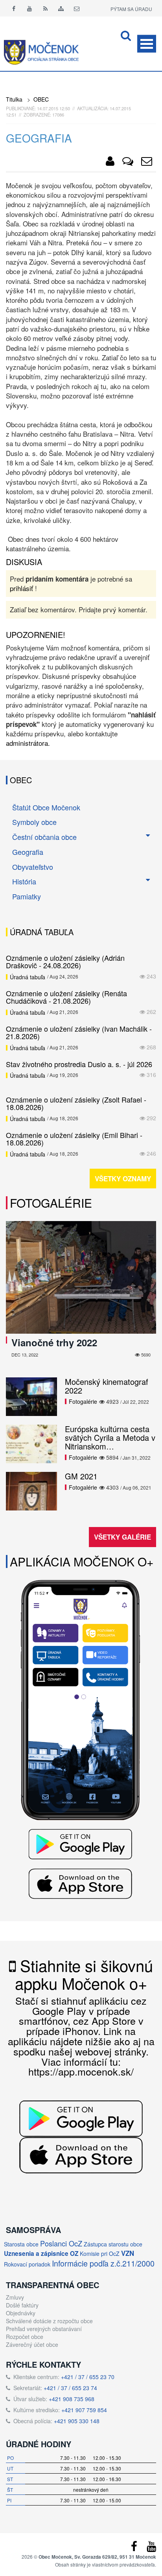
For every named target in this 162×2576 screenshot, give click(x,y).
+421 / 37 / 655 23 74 (70, 2388)
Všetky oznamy (123, 1179)
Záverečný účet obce (32, 2344)
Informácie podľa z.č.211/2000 (103, 2263)
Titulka (14, 99)
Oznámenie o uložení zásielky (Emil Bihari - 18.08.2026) (74, 1139)
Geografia (28, 852)
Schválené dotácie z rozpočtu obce (49, 2321)
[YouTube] (151, 2548)
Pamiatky (27, 896)
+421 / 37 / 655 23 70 (88, 2377)
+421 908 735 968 (72, 2399)
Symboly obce (34, 822)
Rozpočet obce (25, 2337)
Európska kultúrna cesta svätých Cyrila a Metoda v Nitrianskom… (110, 1437)
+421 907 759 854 (84, 2410)
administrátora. (28, 743)
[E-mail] (77, 8)
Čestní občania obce (44, 837)
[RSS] (45, 8)
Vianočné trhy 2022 (54, 1342)
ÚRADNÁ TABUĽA (42, 932)
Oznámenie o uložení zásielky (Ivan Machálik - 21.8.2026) (79, 1032)
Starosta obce (21, 2244)
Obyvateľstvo (33, 867)
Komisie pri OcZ (100, 2254)
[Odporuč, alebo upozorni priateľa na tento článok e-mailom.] (147, 163)
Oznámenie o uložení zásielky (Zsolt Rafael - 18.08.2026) (76, 1103)
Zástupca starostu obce (113, 2244)
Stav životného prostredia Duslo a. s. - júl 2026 (79, 1064)
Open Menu (147, 44)
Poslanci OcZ (61, 2243)
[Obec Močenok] (110, 163)
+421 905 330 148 (77, 2421)
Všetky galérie (122, 1537)
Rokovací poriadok (27, 2264)
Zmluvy (15, 2297)
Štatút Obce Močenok (46, 807)
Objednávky (21, 2313)
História (24, 881)
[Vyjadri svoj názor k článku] (128, 163)
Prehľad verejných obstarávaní (44, 2329)
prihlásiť (21, 588)
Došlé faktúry (22, 2305)
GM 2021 (81, 1476)
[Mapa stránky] (61, 8)
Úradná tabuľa (28, 977)
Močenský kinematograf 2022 (107, 1386)
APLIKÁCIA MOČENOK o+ (82, 1561)
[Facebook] (14, 8)
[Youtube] (29, 8)
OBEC (41, 99)
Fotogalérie (51, 1203)
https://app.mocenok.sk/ (81, 2071)
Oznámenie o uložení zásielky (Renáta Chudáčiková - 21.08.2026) (66, 997)
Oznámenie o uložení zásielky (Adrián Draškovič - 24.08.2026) (65, 962)
